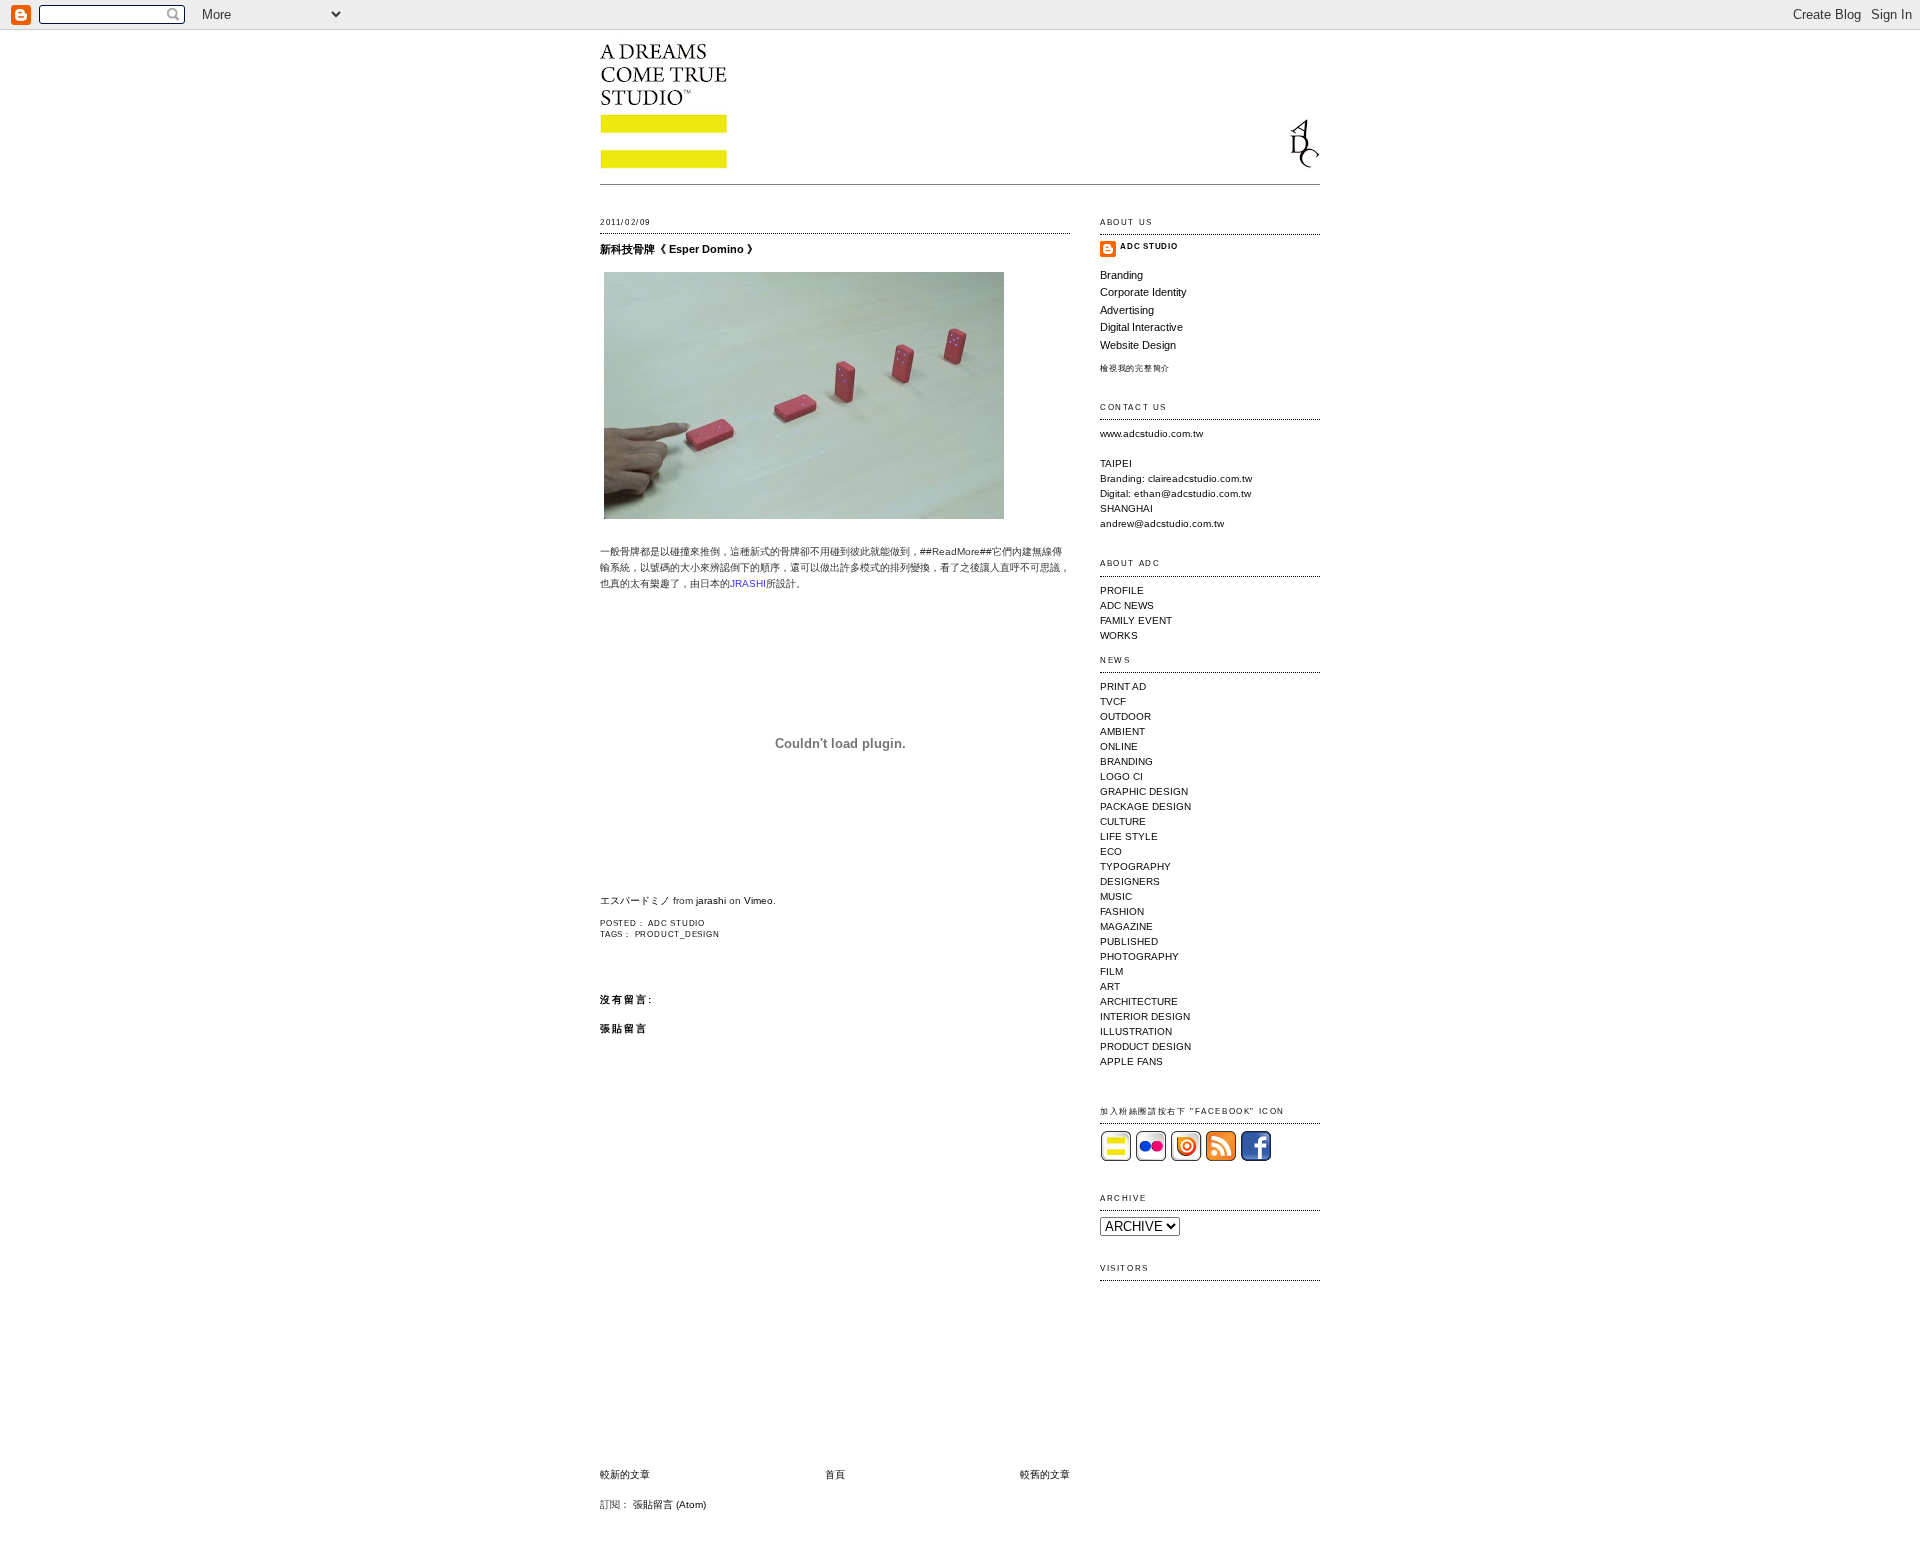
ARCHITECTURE (1139, 1001)
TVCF (1113, 701)
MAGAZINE (1126, 926)
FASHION (1122, 911)
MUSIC (1116, 896)
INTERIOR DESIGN (1145, 1016)
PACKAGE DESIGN (1145, 806)
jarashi (711, 900)
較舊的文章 (1045, 1474)
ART (1110, 986)
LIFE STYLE (1129, 836)
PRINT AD (1123, 686)
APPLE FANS (1131, 1061)
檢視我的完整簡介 (1135, 368)
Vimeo (758, 900)
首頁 (835, 1474)
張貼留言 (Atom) (669, 1504)
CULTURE (1123, 821)
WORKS (1119, 635)
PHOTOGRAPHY (1139, 956)
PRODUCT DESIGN (1145, 1046)
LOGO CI (1121, 776)
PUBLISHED (1129, 941)
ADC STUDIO (1149, 246)
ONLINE (1119, 746)
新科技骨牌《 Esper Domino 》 (679, 249)
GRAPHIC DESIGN (1144, 791)
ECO (1111, 851)
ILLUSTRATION (1136, 1031)
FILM (1111, 971)
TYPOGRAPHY (1135, 866)
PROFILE (1122, 590)
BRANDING (1126, 761)
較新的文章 (625, 1474)
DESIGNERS (1130, 881)
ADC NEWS (1127, 605)
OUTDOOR (1125, 716)
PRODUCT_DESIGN (677, 934)
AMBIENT (1122, 731)
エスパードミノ (635, 900)
